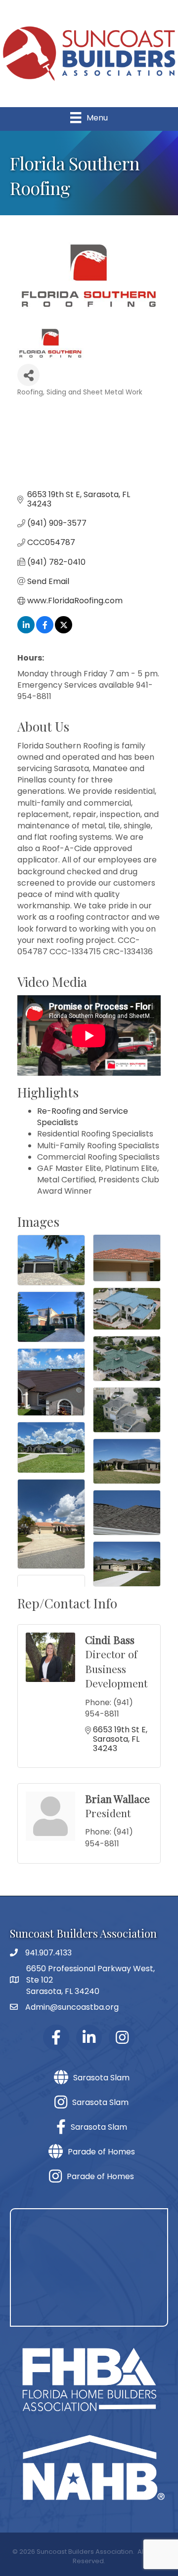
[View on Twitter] (64, 631)
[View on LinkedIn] (26, 631)
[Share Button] (28, 375)
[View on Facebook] (45, 631)
